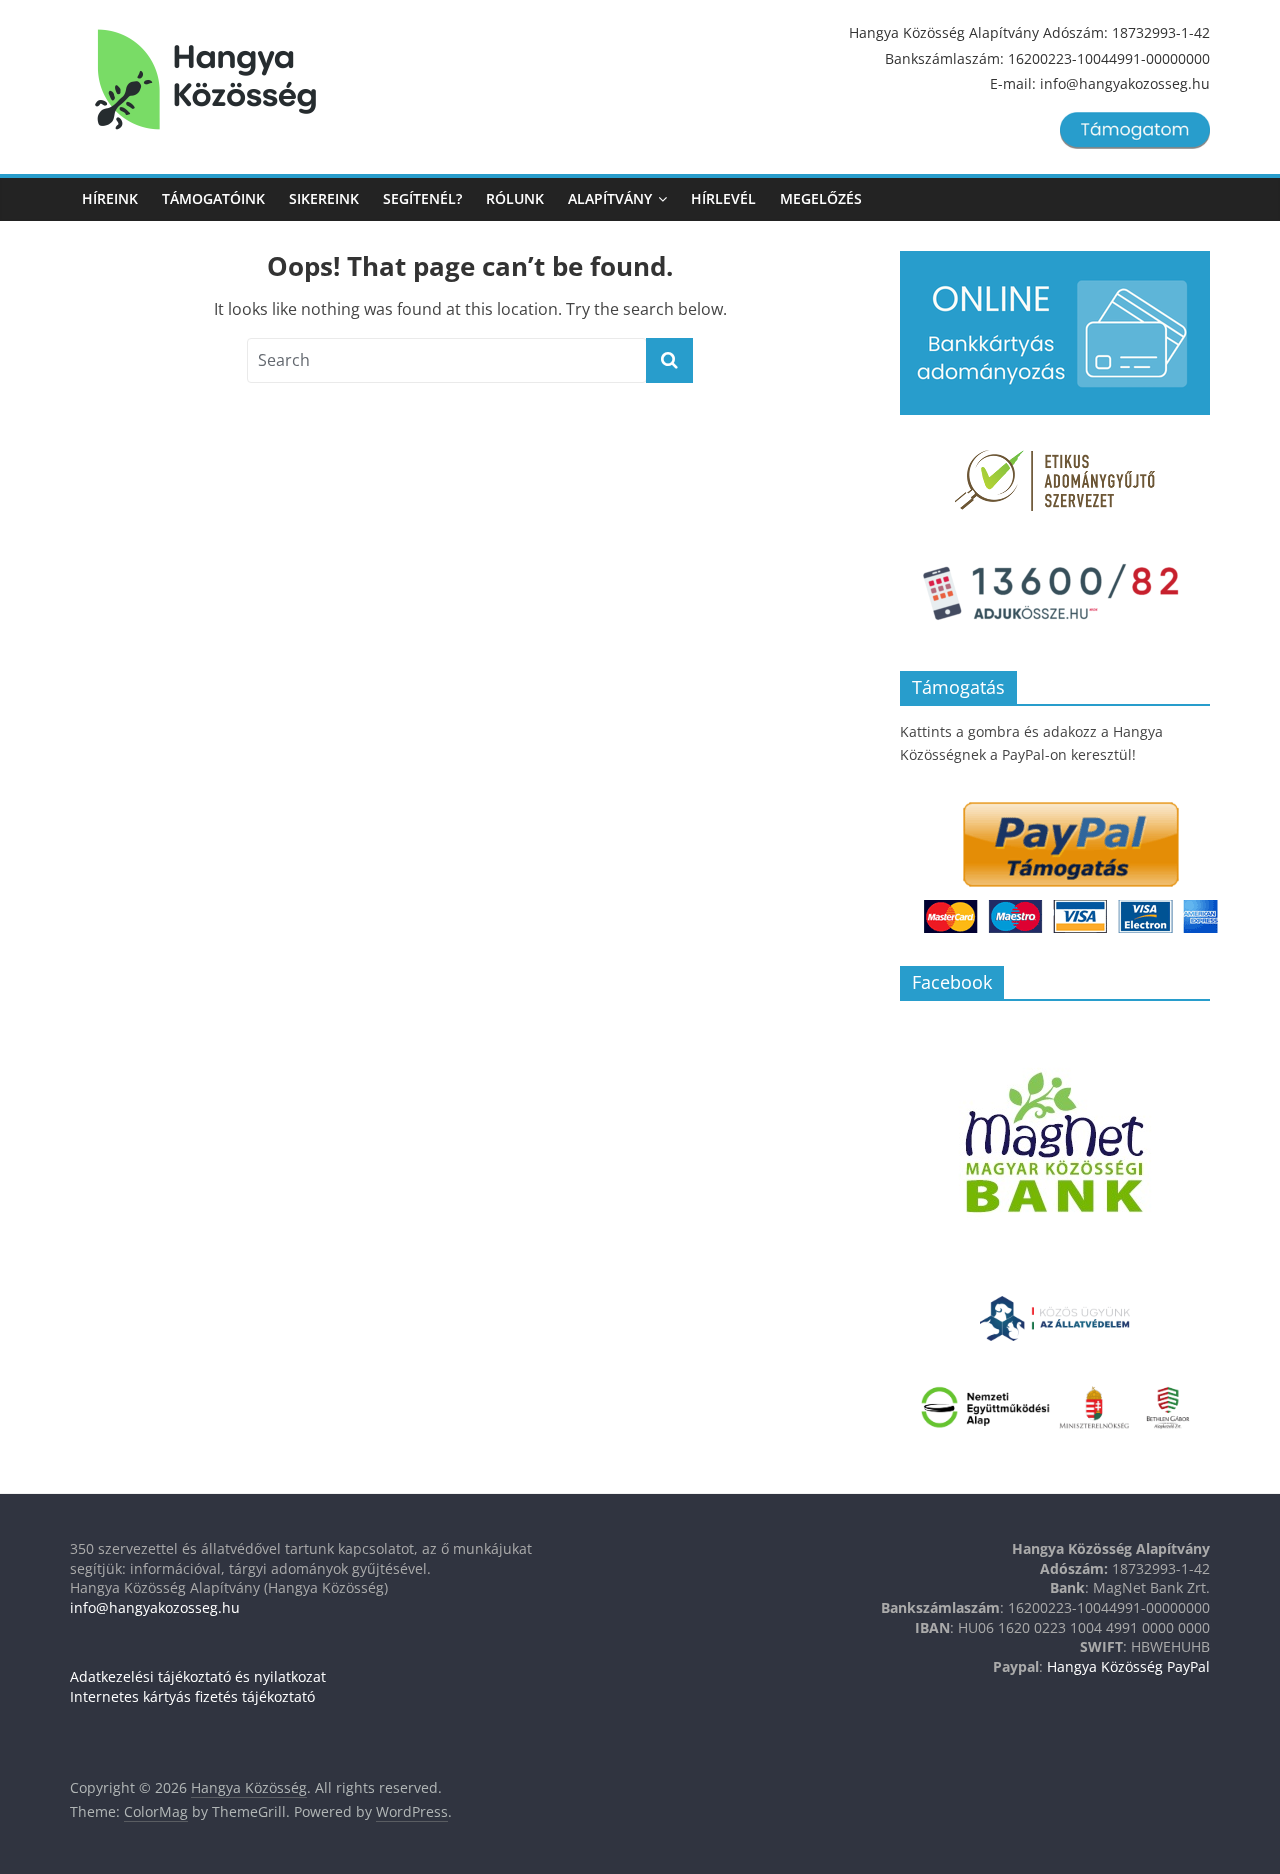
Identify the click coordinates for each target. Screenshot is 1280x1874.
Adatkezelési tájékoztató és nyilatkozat (198, 1676)
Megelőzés (821, 198)
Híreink (110, 198)
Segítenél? (422, 198)
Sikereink (324, 198)
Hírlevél (723, 198)
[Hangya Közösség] (205, 80)
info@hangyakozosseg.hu (155, 1607)
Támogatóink (213, 198)
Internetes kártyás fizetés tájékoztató (192, 1696)
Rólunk (515, 198)
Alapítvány (610, 198)
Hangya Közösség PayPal (1128, 1666)
